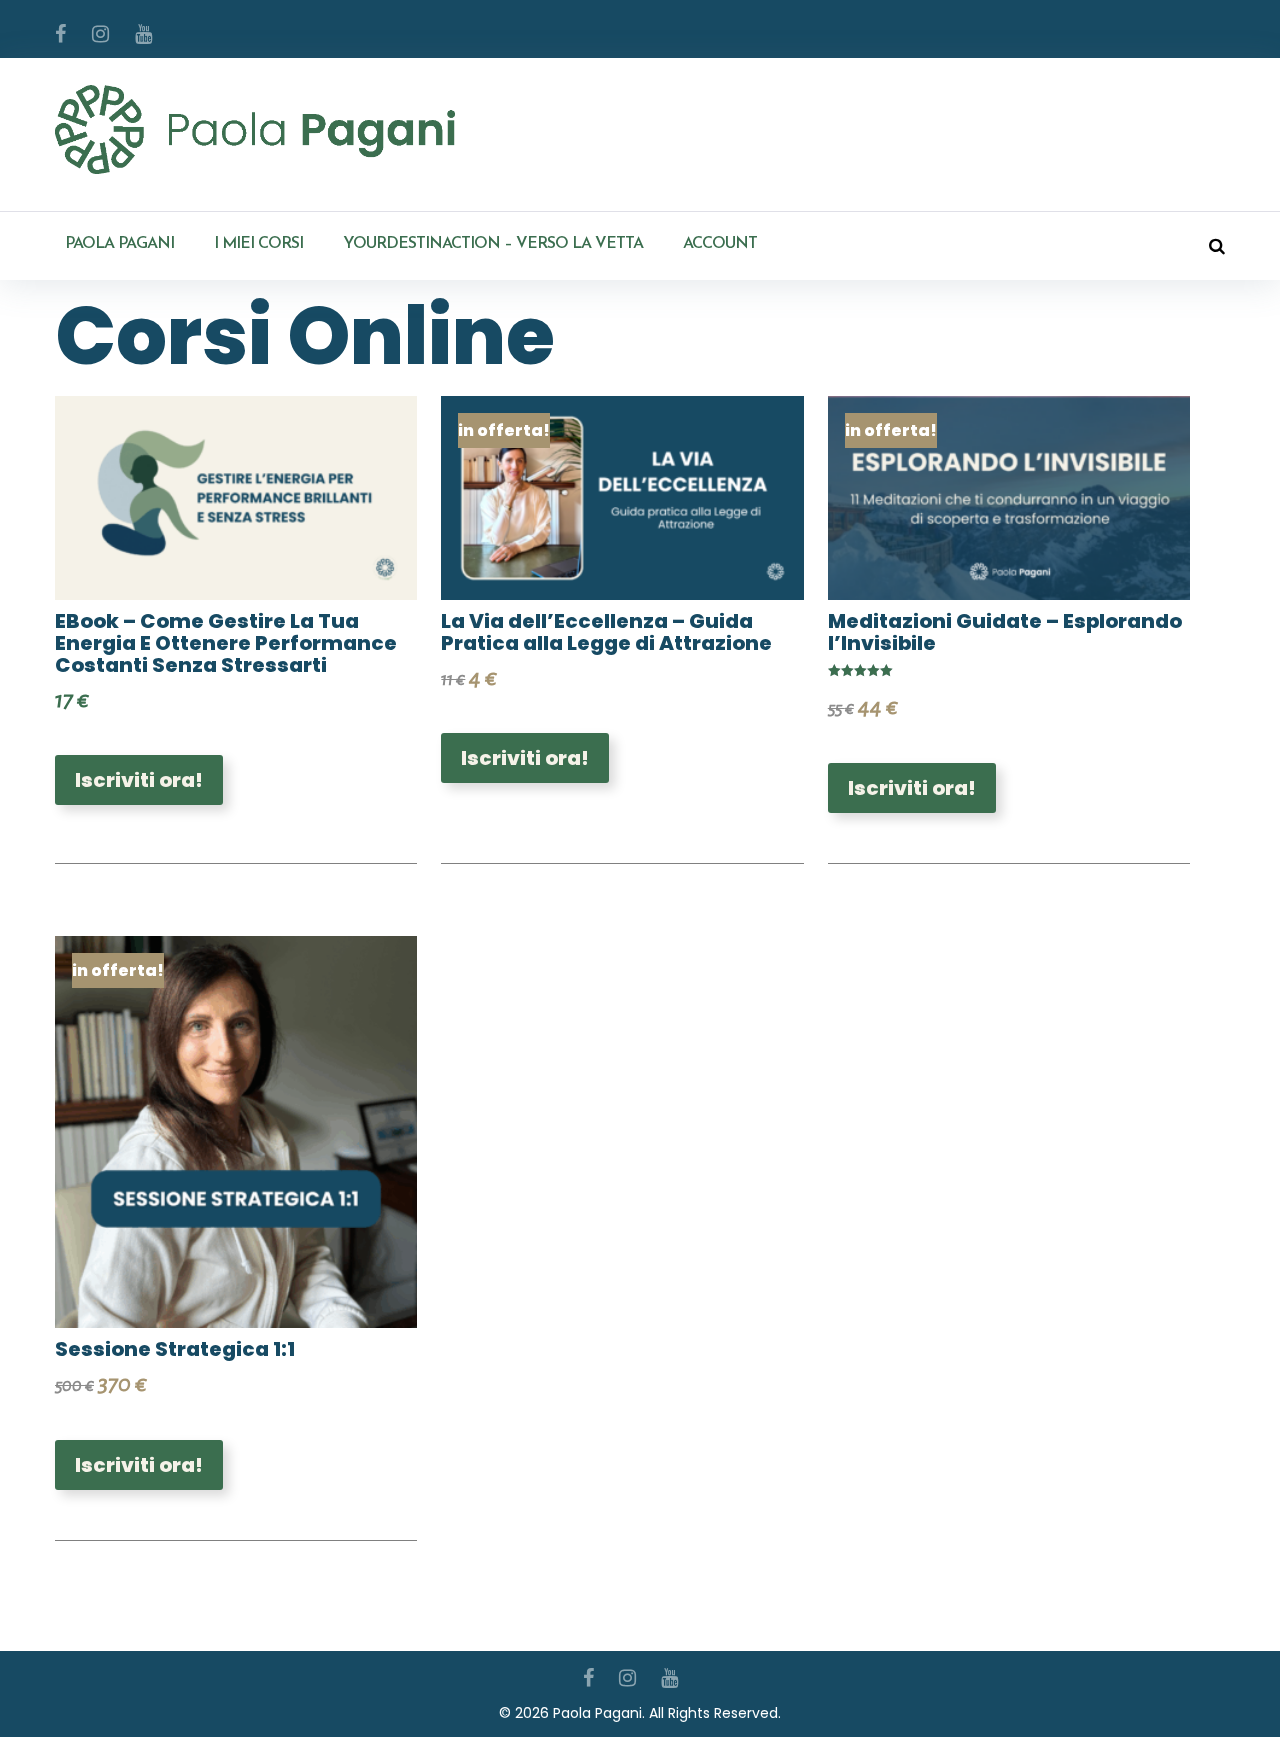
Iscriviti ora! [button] (139, 780)
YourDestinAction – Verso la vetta (493, 244)
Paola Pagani (119, 244)
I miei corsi (258, 244)
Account (720, 244)
